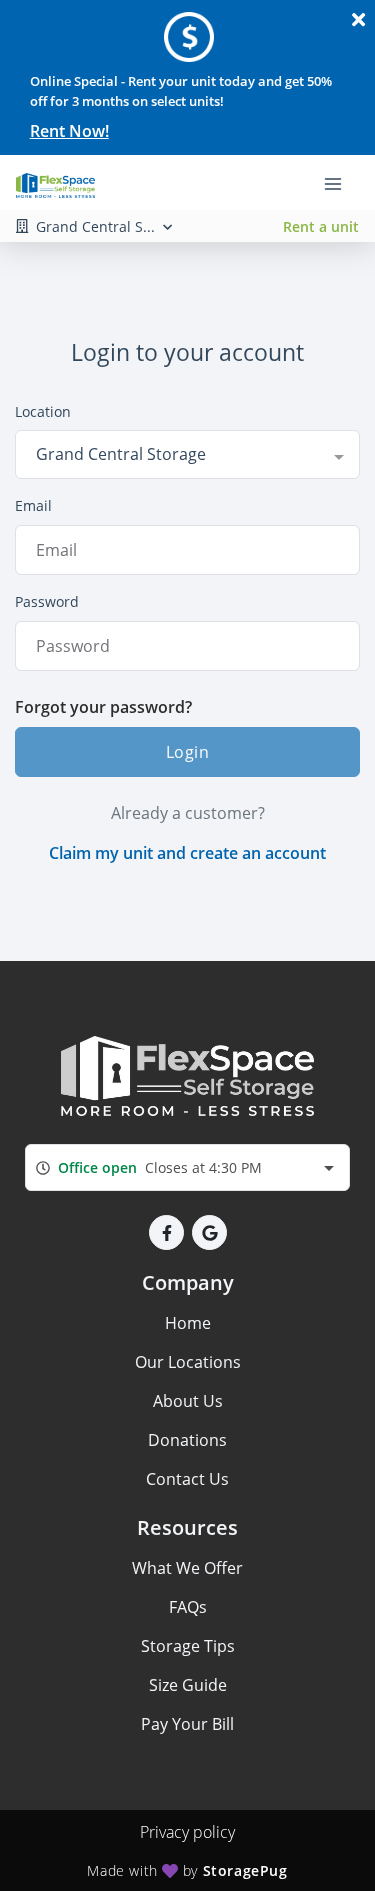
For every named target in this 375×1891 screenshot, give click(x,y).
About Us (188, 1401)
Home (188, 1323)
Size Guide (188, 1685)
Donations (187, 1440)
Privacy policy (187, 1832)
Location (43, 411)
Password (47, 601)
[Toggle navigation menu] (341, 183)
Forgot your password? (103, 707)
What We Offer (187, 1568)
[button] (166, 1232)
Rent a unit (321, 226)
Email (33, 505)
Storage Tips (188, 1646)
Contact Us (187, 1479)
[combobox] (187, 454)
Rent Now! (69, 131)
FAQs (188, 1607)
